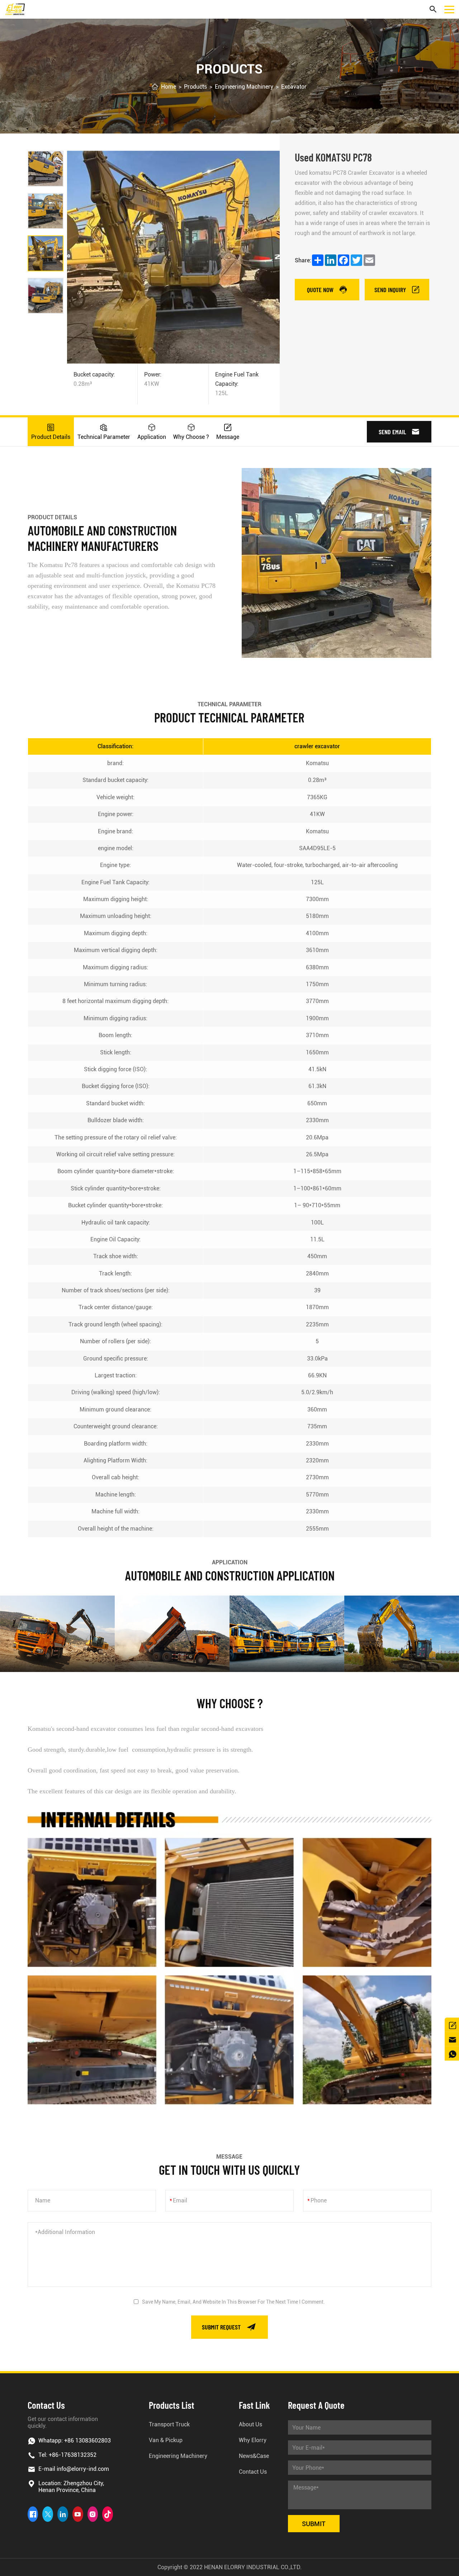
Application (152, 437)
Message (228, 437)
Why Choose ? (191, 437)
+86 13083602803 (87, 2441)
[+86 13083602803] (452, 2053)
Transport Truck (169, 2424)
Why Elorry (253, 2440)
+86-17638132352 (73, 2455)
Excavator (294, 87)
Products (195, 87)
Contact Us (253, 2472)
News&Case (254, 2456)
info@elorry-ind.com (83, 2469)
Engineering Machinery (244, 87)
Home (169, 87)
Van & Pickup (166, 2440)
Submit (314, 2524)
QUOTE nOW (320, 290)
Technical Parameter (104, 437)
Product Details (51, 437)
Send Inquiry (390, 290)
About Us (250, 2424)
